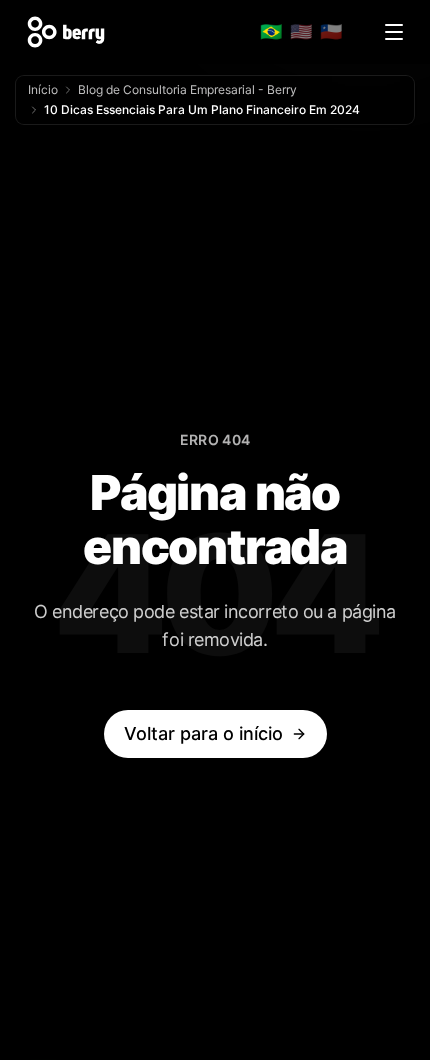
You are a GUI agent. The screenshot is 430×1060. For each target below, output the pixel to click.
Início (43, 89)
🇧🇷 (271, 31)
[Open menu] (394, 32)
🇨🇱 (331, 31)
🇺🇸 (301, 31)
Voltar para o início (203, 733)
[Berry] (66, 32)
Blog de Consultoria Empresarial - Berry (187, 89)
